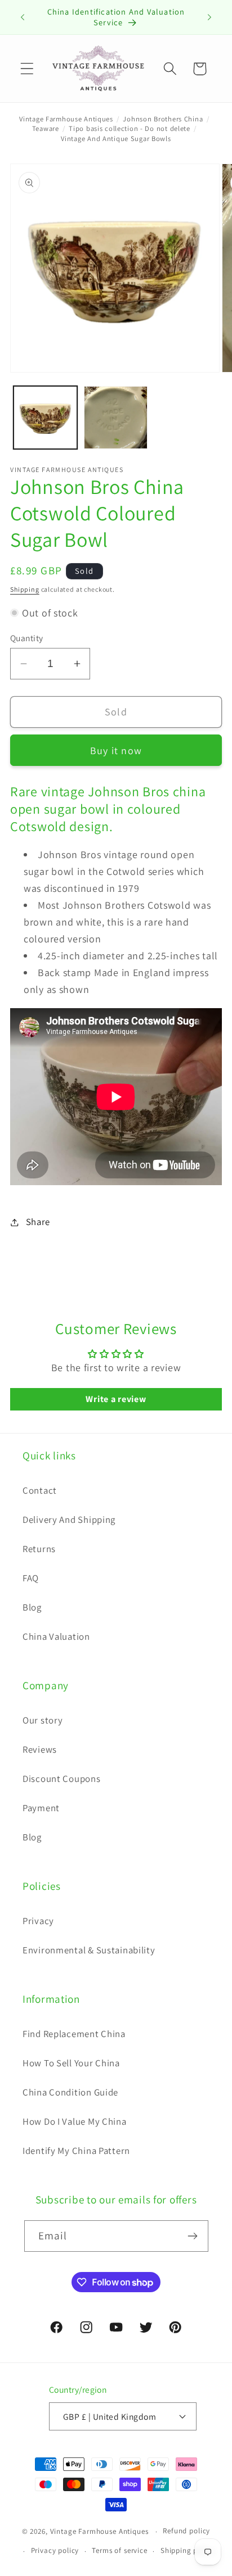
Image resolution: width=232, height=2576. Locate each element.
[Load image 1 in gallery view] (45, 418)
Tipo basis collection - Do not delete (130, 128)
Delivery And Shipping (69, 1520)
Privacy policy (55, 2550)
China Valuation (56, 1636)
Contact (40, 1490)
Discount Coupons (62, 1779)
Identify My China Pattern (76, 2151)
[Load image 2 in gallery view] (116, 418)
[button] (27, 69)
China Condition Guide (70, 2092)
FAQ (31, 1578)
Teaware (46, 128)
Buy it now (116, 750)
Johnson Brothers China (163, 119)
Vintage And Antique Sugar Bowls (116, 139)
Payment (41, 1808)
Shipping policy (188, 2550)
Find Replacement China (74, 2034)
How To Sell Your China (71, 2063)
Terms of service (119, 2550)
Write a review (116, 1399)
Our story (43, 1720)
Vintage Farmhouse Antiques (66, 119)
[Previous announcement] (23, 17)
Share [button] (38, 1222)
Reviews (40, 1749)
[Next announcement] (209, 17)
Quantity (27, 638)
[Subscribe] (193, 2236)
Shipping (25, 589)
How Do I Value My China (75, 2121)
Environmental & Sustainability (89, 1950)
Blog (32, 1607)
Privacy (38, 1921)
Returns (39, 1549)
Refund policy (186, 2531)
